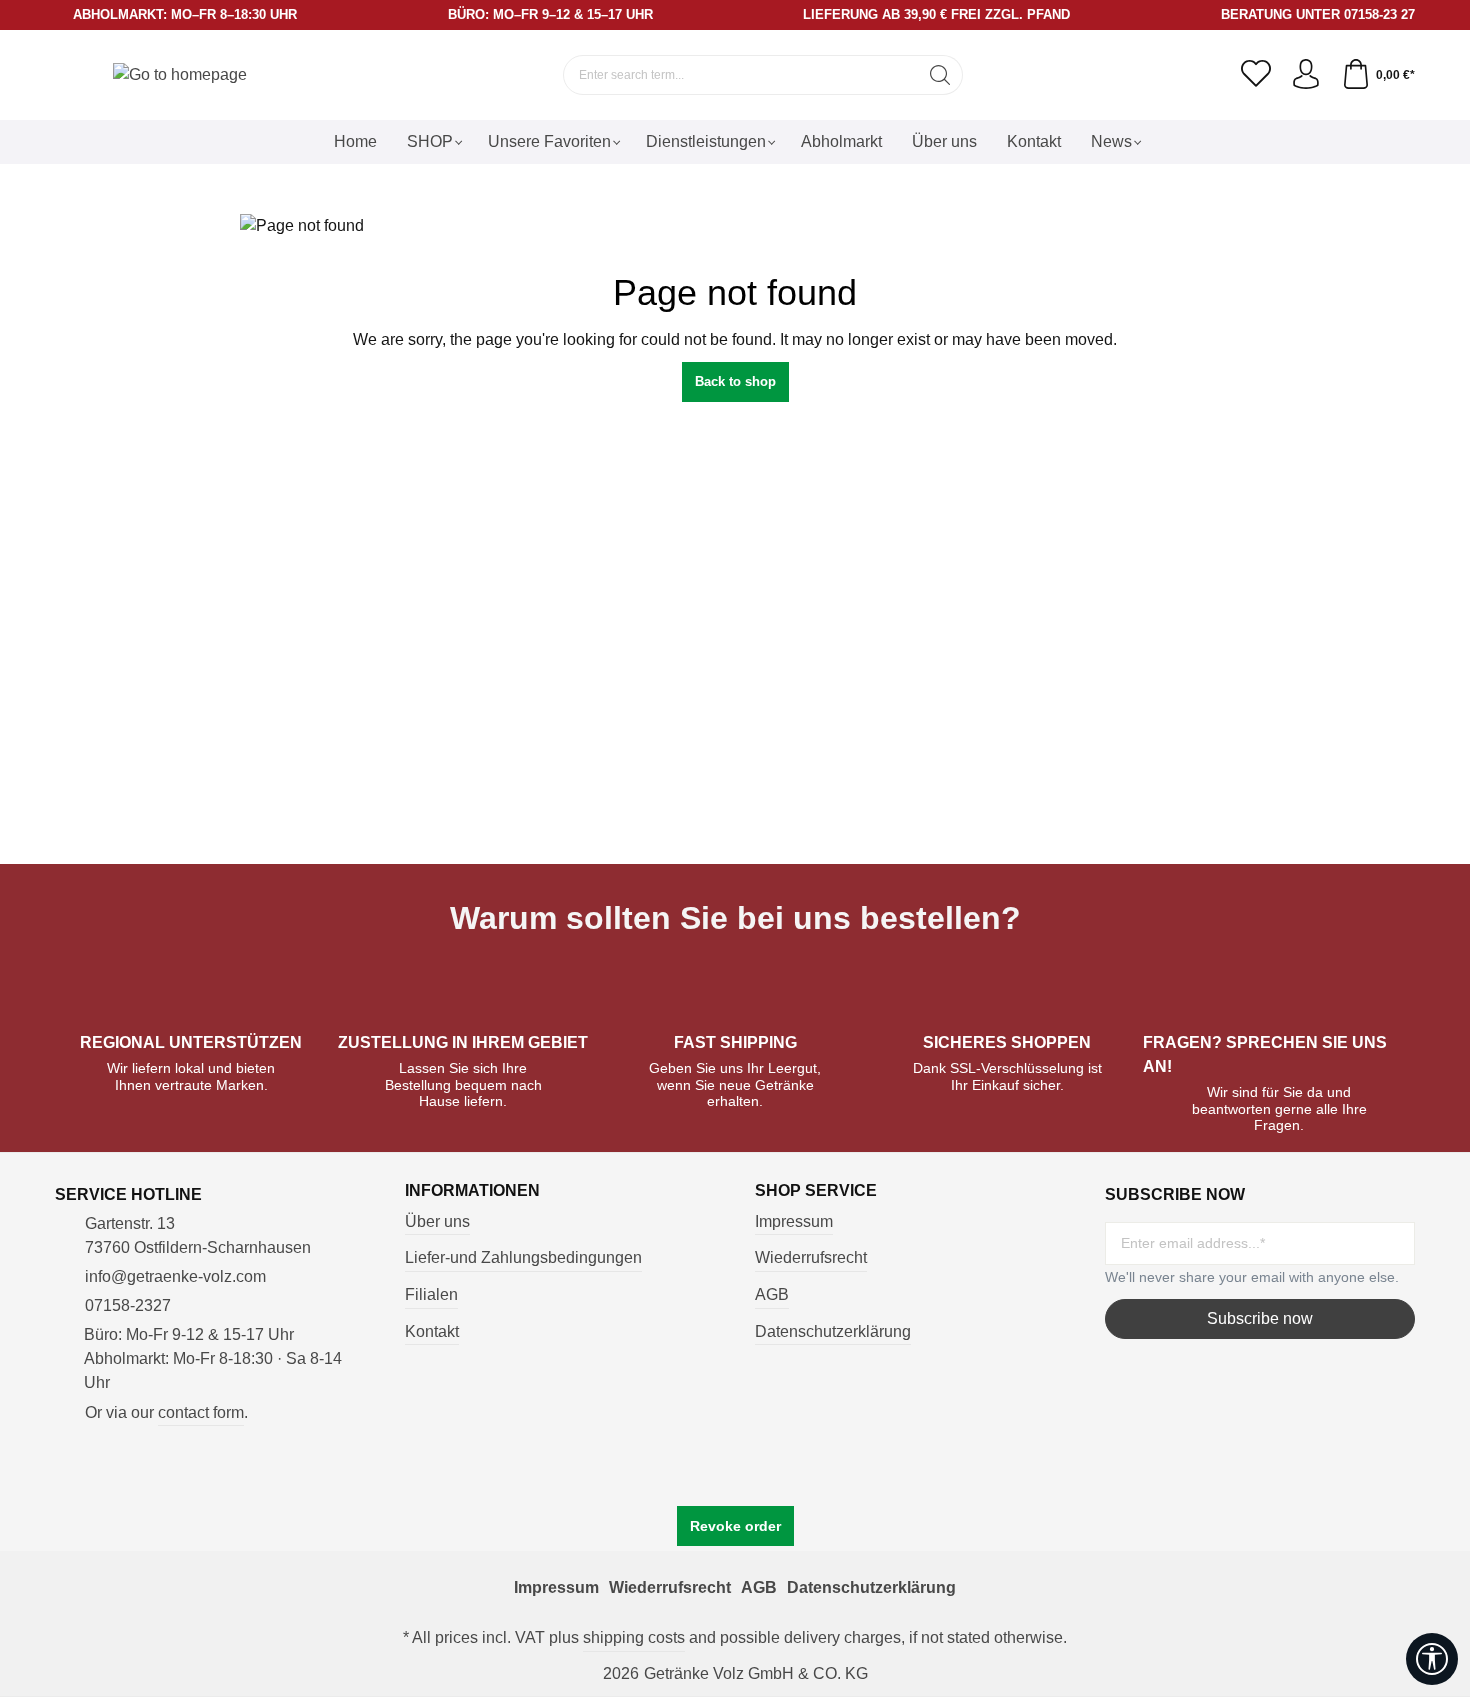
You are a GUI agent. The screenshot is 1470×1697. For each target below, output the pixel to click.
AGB (772, 1294)
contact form (201, 1412)
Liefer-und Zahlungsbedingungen (523, 1257)
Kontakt (432, 1331)
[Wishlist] (1256, 75)
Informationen (472, 1191)
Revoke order (735, 1526)
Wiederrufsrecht (811, 1257)
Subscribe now (1260, 1318)
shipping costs (634, 1637)
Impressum (794, 1221)
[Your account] (1306, 75)
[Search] (940, 75)
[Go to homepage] (180, 74)
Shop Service (816, 1191)
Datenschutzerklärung (833, 1331)
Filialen (431, 1294)
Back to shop (735, 381)
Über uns (437, 1221)
